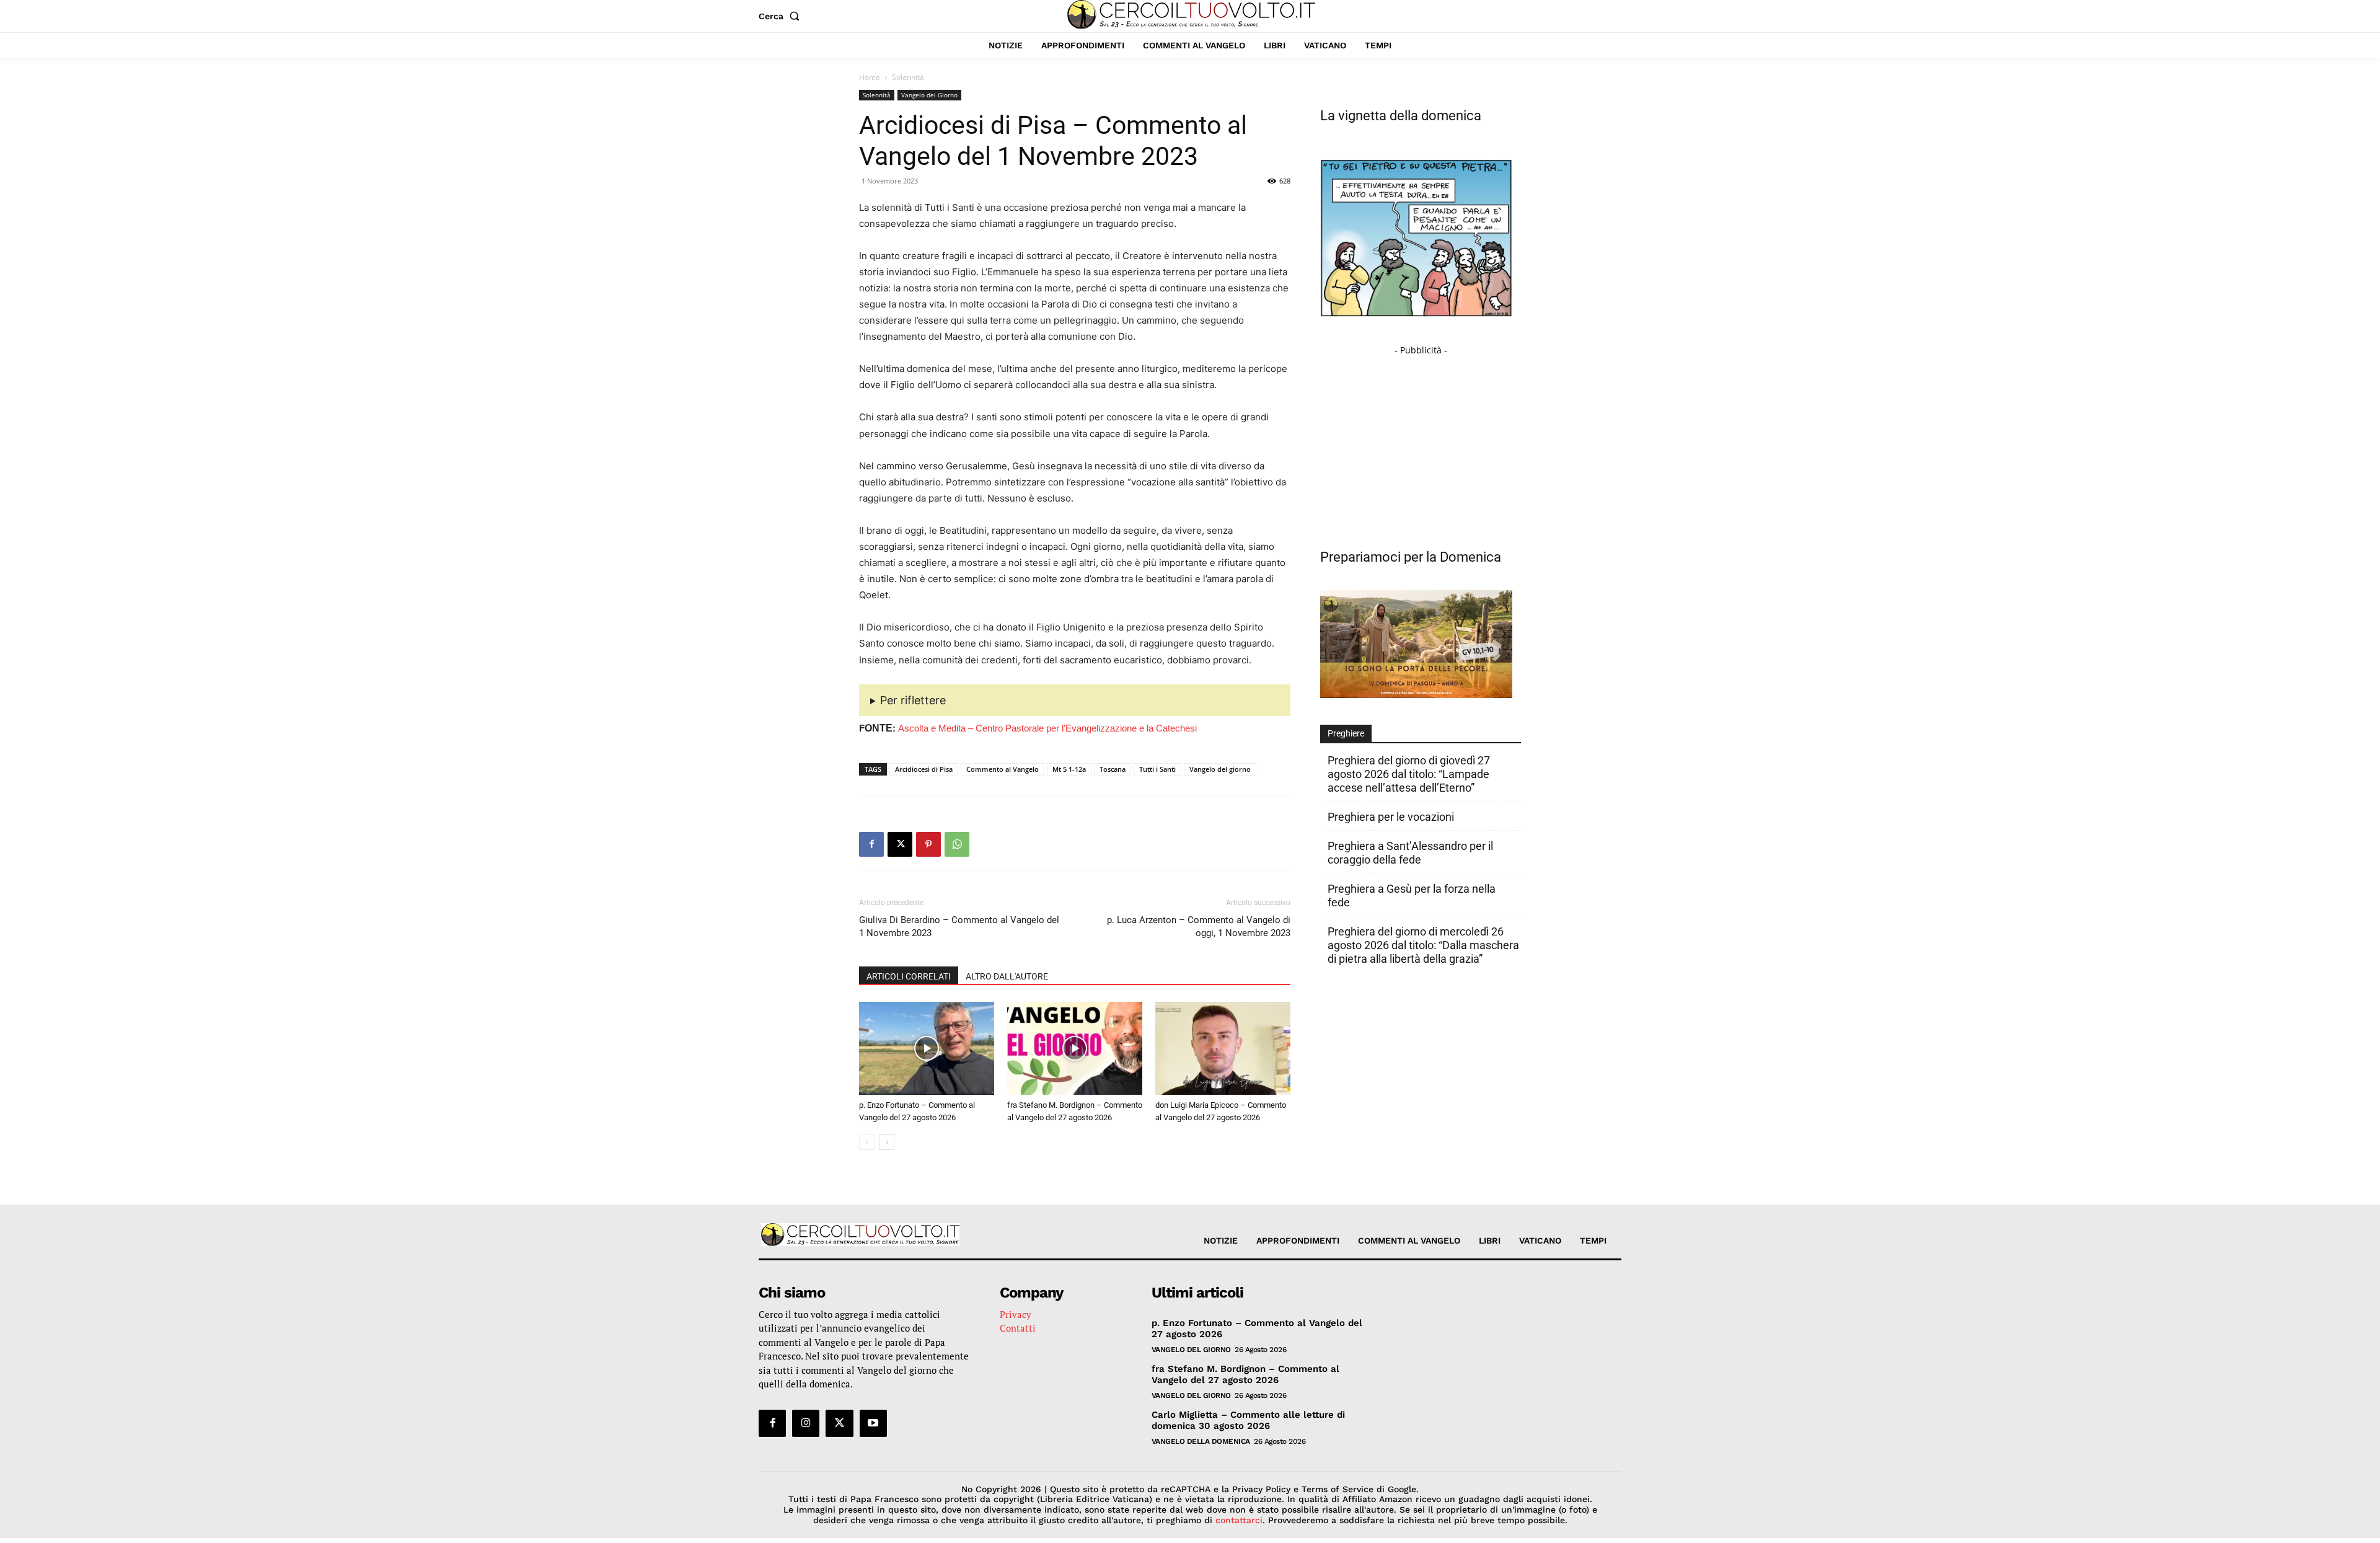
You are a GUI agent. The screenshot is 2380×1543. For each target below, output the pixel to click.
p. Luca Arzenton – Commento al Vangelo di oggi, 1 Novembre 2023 (1199, 926)
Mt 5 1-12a (1069, 769)
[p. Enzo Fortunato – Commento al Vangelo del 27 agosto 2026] (927, 1048)
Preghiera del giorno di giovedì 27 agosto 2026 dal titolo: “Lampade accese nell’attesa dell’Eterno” (1409, 774)
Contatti (1018, 1328)
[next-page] (887, 1142)
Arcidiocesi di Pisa (924, 769)
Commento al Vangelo (1003, 769)
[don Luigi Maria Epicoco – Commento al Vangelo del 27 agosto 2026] (1223, 1048)
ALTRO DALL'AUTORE (1007, 976)
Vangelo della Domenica (1201, 1441)
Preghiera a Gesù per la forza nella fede (1412, 895)
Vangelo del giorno (1220, 769)
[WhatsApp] (957, 844)
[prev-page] (867, 1142)
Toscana (1113, 769)
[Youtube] (873, 1423)
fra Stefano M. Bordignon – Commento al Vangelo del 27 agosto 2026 (1245, 1374)
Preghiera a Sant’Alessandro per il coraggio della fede (1410, 853)
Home (870, 77)
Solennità (877, 95)
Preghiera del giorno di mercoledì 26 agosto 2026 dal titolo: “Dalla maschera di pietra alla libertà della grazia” (1423, 945)
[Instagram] (806, 1423)
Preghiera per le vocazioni (1391, 817)
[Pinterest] (928, 844)
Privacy (1016, 1314)
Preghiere (1346, 733)
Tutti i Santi (1157, 769)
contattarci (1239, 1520)
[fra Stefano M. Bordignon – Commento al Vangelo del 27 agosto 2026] (1075, 1048)
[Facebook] (871, 844)
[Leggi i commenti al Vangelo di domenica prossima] (1416, 695)
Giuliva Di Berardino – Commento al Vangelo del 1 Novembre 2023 (959, 926)
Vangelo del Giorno (929, 95)
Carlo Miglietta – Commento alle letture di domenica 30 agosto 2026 (1248, 1420)
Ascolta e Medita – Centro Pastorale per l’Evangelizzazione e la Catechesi (1047, 728)
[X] (900, 844)
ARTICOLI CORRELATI (909, 976)
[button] (782, 16)
